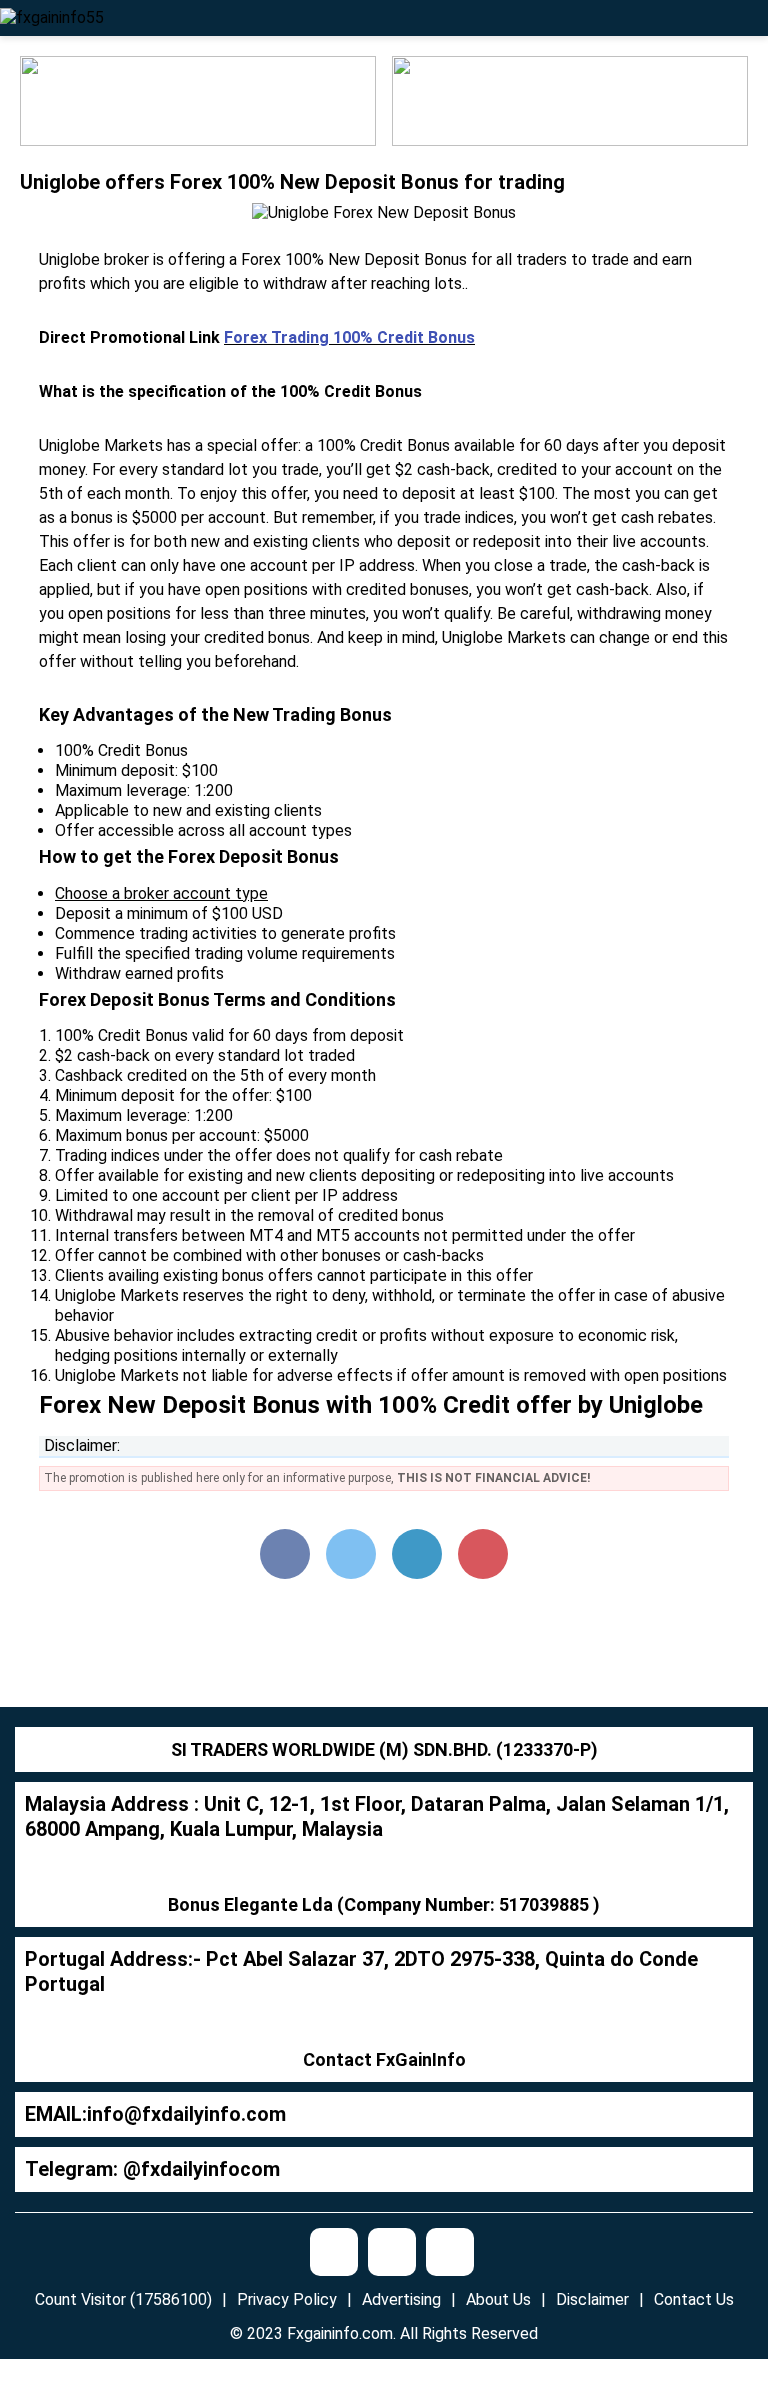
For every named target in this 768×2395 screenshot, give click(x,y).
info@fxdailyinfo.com (186, 2114)
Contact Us (694, 2299)
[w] (198, 99)
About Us (498, 2299)
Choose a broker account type (161, 893)
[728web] (570, 99)
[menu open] (750, 18)
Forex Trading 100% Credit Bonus (349, 337)
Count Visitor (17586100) (123, 2299)
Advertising (401, 2299)
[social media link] (334, 2252)
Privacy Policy (287, 2299)
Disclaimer (592, 2299)
